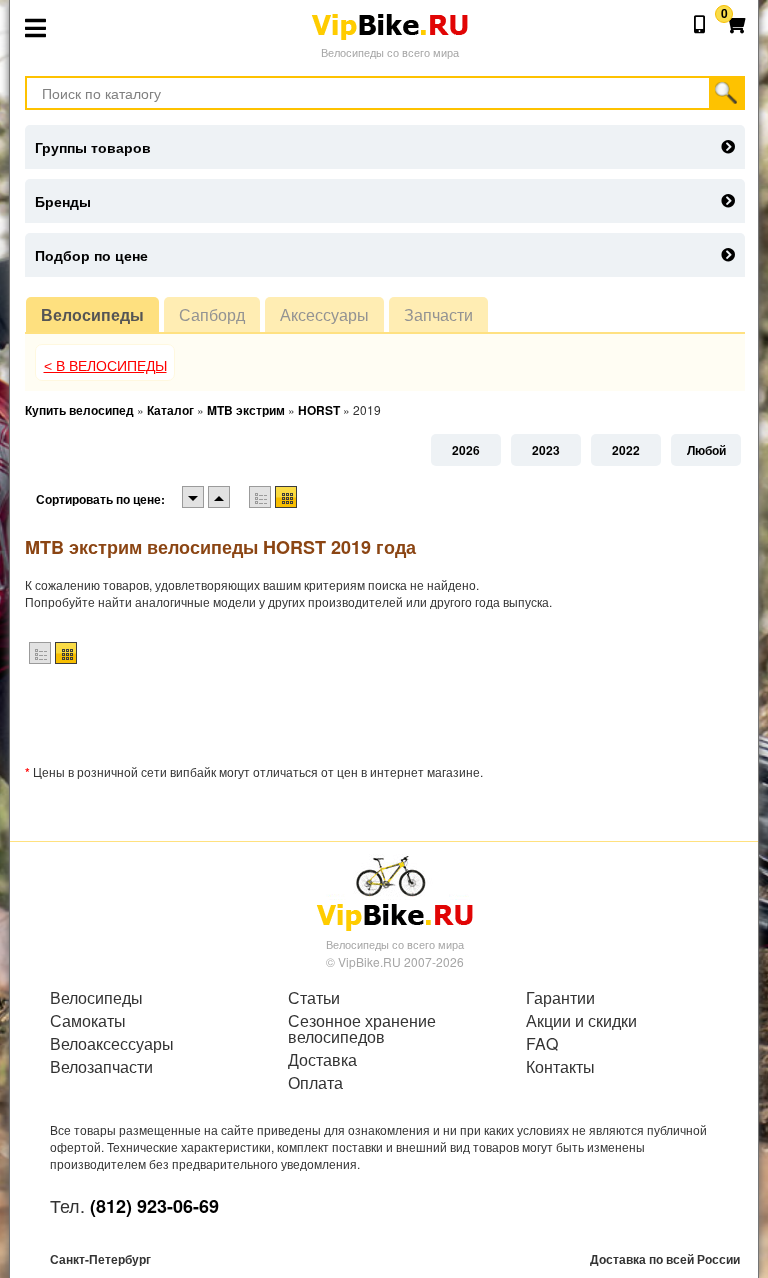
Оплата (315, 1083)
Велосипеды (92, 314)
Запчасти (438, 314)
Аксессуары (324, 314)
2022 (626, 450)
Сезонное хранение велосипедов (362, 1029)
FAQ (542, 1044)
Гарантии (560, 998)
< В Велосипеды (105, 366)
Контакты (560, 1067)
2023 (546, 450)
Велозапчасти (101, 1067)
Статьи (314, 998)
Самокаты (88, 1021)
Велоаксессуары (112, 1044)
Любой (706, 450)
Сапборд (212, 314)
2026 (466, 450)
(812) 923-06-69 (154, 1206)
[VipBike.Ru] (395, 892)
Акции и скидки (581, 1021)
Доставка (322, 1060)
